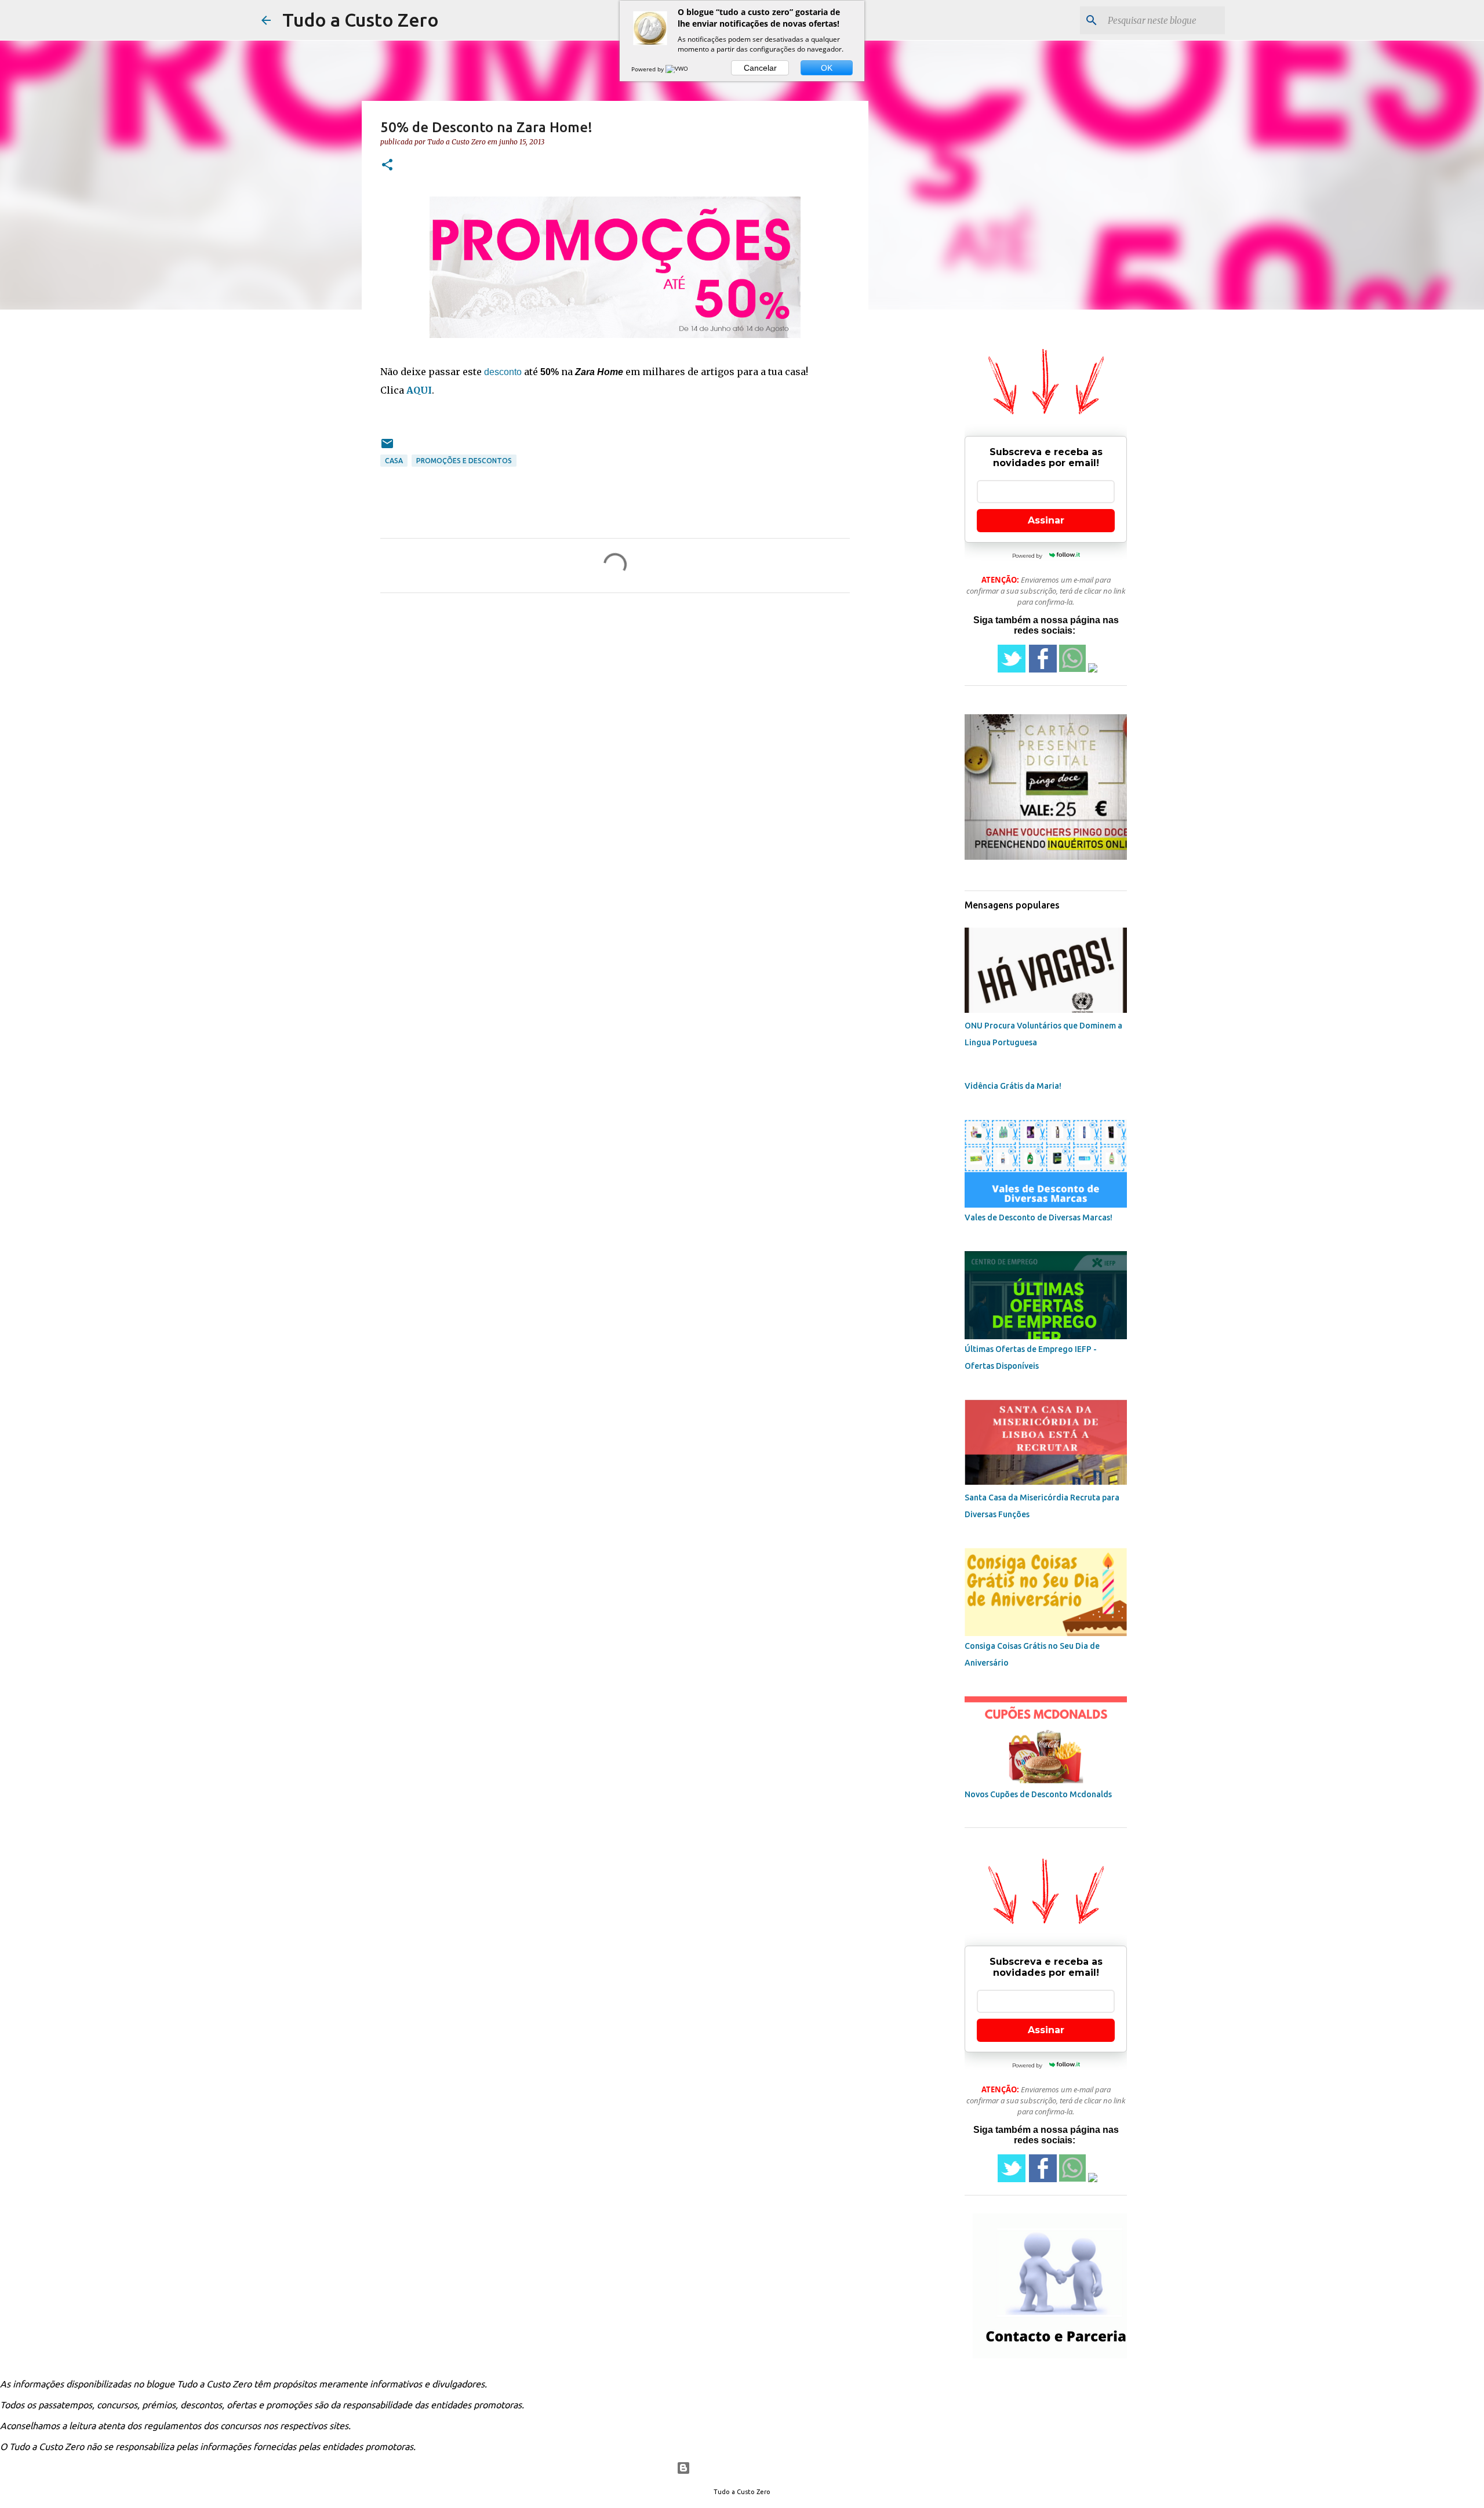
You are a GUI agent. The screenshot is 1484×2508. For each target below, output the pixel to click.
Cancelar (760, 68)
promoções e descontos (464, 461)
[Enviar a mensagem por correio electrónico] (387, 448)
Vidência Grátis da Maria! (1013, 1086)
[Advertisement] (988, 408)
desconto (503, 372)
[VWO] (678, 69)
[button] (387, 166)
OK (827, 68)
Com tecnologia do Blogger (749, 2468)
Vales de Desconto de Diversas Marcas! (1039, 1217)
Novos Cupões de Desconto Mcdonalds (1038, 1794)
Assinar (1046, 520)
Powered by (648, 69)
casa (394, 461)
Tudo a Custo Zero (361, 20)
